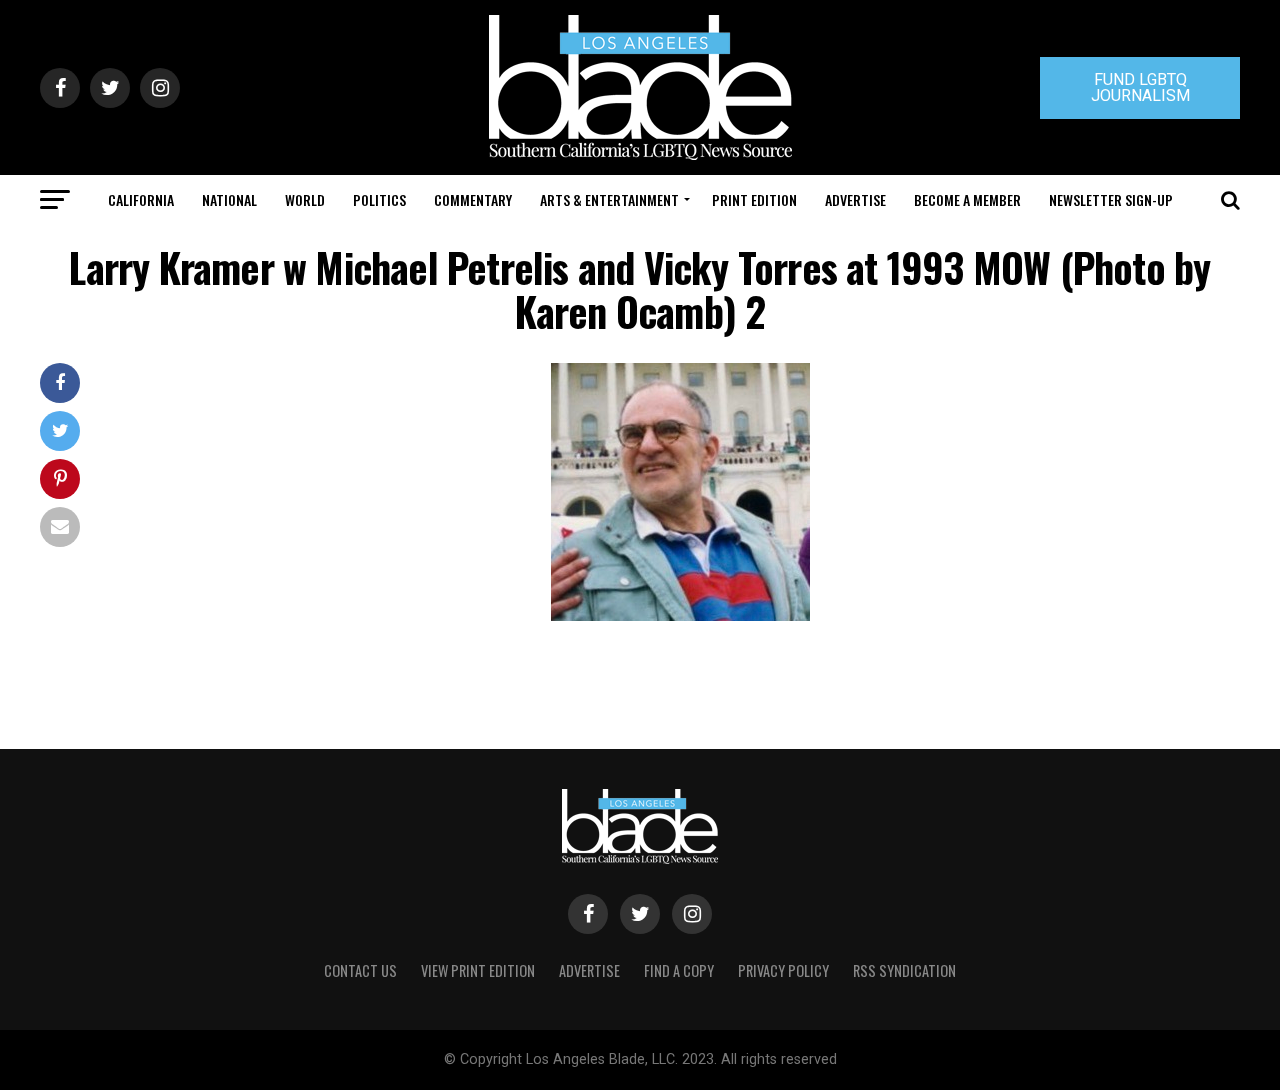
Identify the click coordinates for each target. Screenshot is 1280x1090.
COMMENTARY (473, 199)
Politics (379, 199)
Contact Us (360, 970)
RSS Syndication (904, 970)
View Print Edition (478, 970)
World (305, 199)
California (141, 199)
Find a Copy (679, 970)
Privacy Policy (783, 970)
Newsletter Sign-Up (1111, 199)
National (229, 199)
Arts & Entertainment (609, 199)
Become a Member (967, 199)
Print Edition (754, 199)
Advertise (855, 199)
